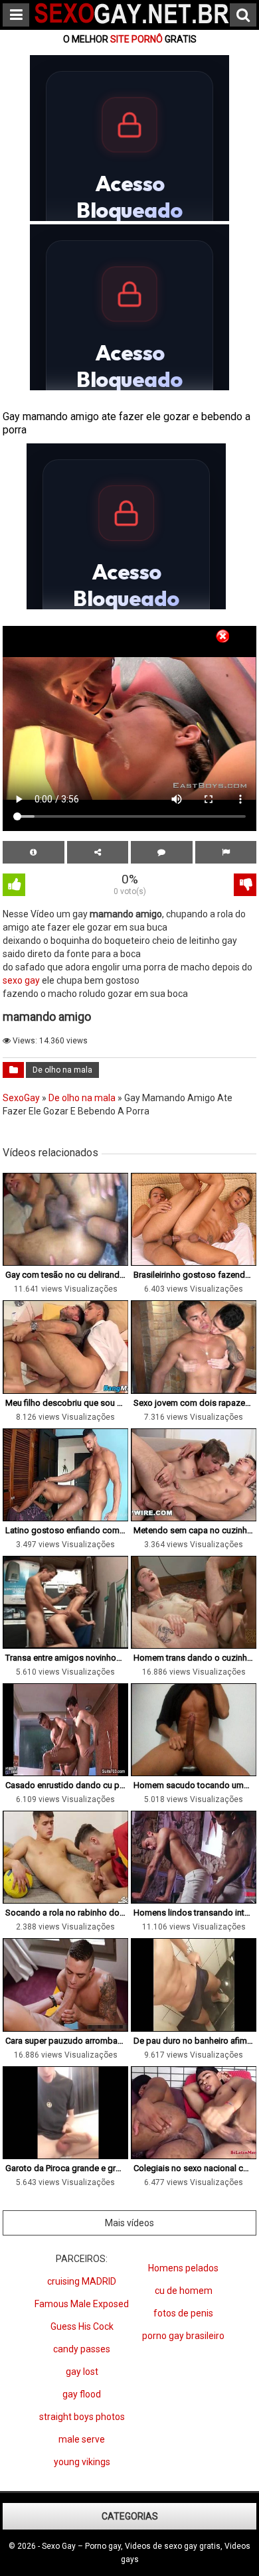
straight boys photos (82, 2417)
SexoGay (21, 1098)
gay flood (82, 2394)
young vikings (82, 2462)
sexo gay (21, 980)
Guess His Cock (82, 2326)
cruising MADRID (82, 2281)
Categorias (130, 2516)
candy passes (82, 2349)
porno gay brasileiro (183, 2336)
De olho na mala (62, 1070)
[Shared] (98, 852)
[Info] (34, 852)
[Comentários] (162, 852)
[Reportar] (226, 852)
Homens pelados (183, 2268)
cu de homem (184, 2291)
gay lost (82, 2372)
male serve (82, 2439)
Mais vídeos (129, 2223)
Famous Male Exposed (82, 2304)
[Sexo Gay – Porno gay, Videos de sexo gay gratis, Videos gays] (133, 25)
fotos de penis (183, 2313)
